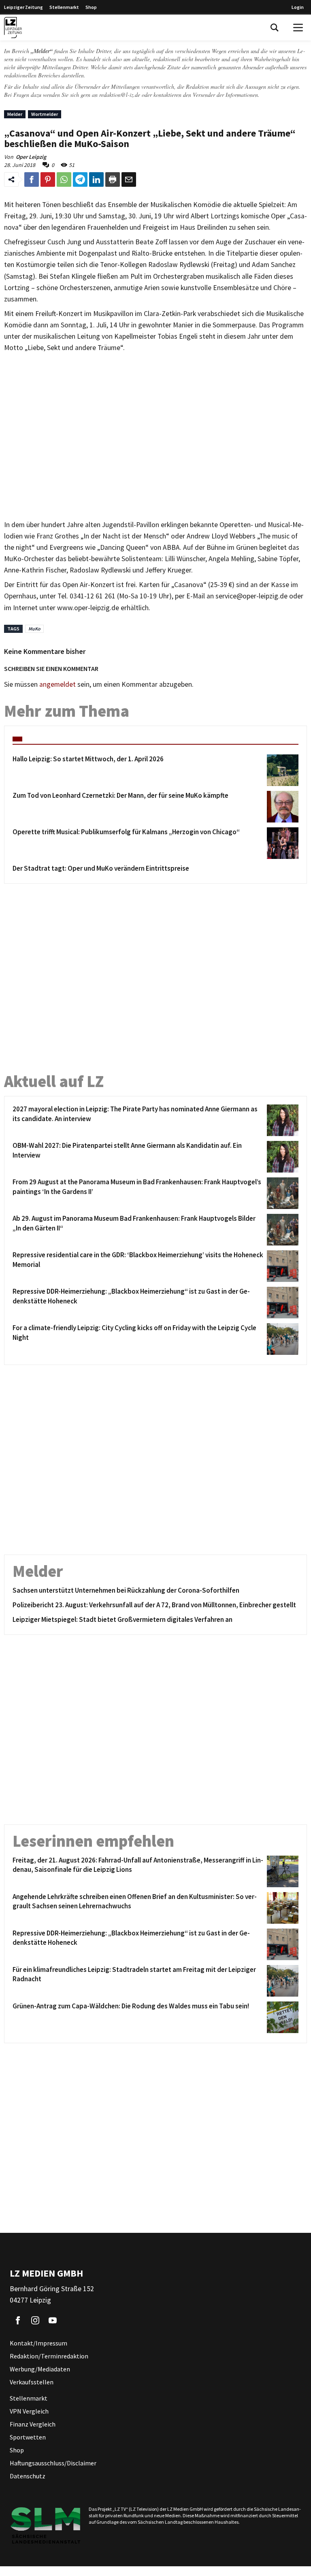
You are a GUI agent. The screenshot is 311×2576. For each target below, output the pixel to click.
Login (298, 7)
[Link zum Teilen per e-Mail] (129, 179)
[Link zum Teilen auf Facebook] (32, 179)
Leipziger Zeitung (23, 7)
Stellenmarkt (64, 7)
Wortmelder (45, 114)
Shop (91, 7)
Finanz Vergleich (33, 2424)
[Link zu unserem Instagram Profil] (35, 2320)
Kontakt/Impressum (38, 2343)
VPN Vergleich (29, 2411)
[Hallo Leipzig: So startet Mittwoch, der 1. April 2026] (281, 770)
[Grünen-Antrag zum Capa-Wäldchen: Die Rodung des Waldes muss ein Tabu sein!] (281, 2017)
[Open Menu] (298, 28)
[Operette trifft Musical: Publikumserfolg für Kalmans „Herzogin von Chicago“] (281, 843)
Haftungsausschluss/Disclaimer (53, 2463)
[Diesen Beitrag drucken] (113, 179)
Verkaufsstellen (32, 2382)
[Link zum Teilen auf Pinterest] (48, 179)
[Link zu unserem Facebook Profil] (18, 2320)
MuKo (34, 629)
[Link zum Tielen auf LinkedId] (96, 179)
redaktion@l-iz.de (120, 95)
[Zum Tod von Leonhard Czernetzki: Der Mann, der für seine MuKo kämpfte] (281, 807)
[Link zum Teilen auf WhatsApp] (64, 179)
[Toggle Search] (275, 28)
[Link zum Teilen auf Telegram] (80, 179)
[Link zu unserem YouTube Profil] (53, 2320)
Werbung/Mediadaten (40, 2369)
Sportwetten (28, 2437)
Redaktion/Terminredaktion (49, 2356)
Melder (15, 114)
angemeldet (58, 684)
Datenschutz (28, 2476)
